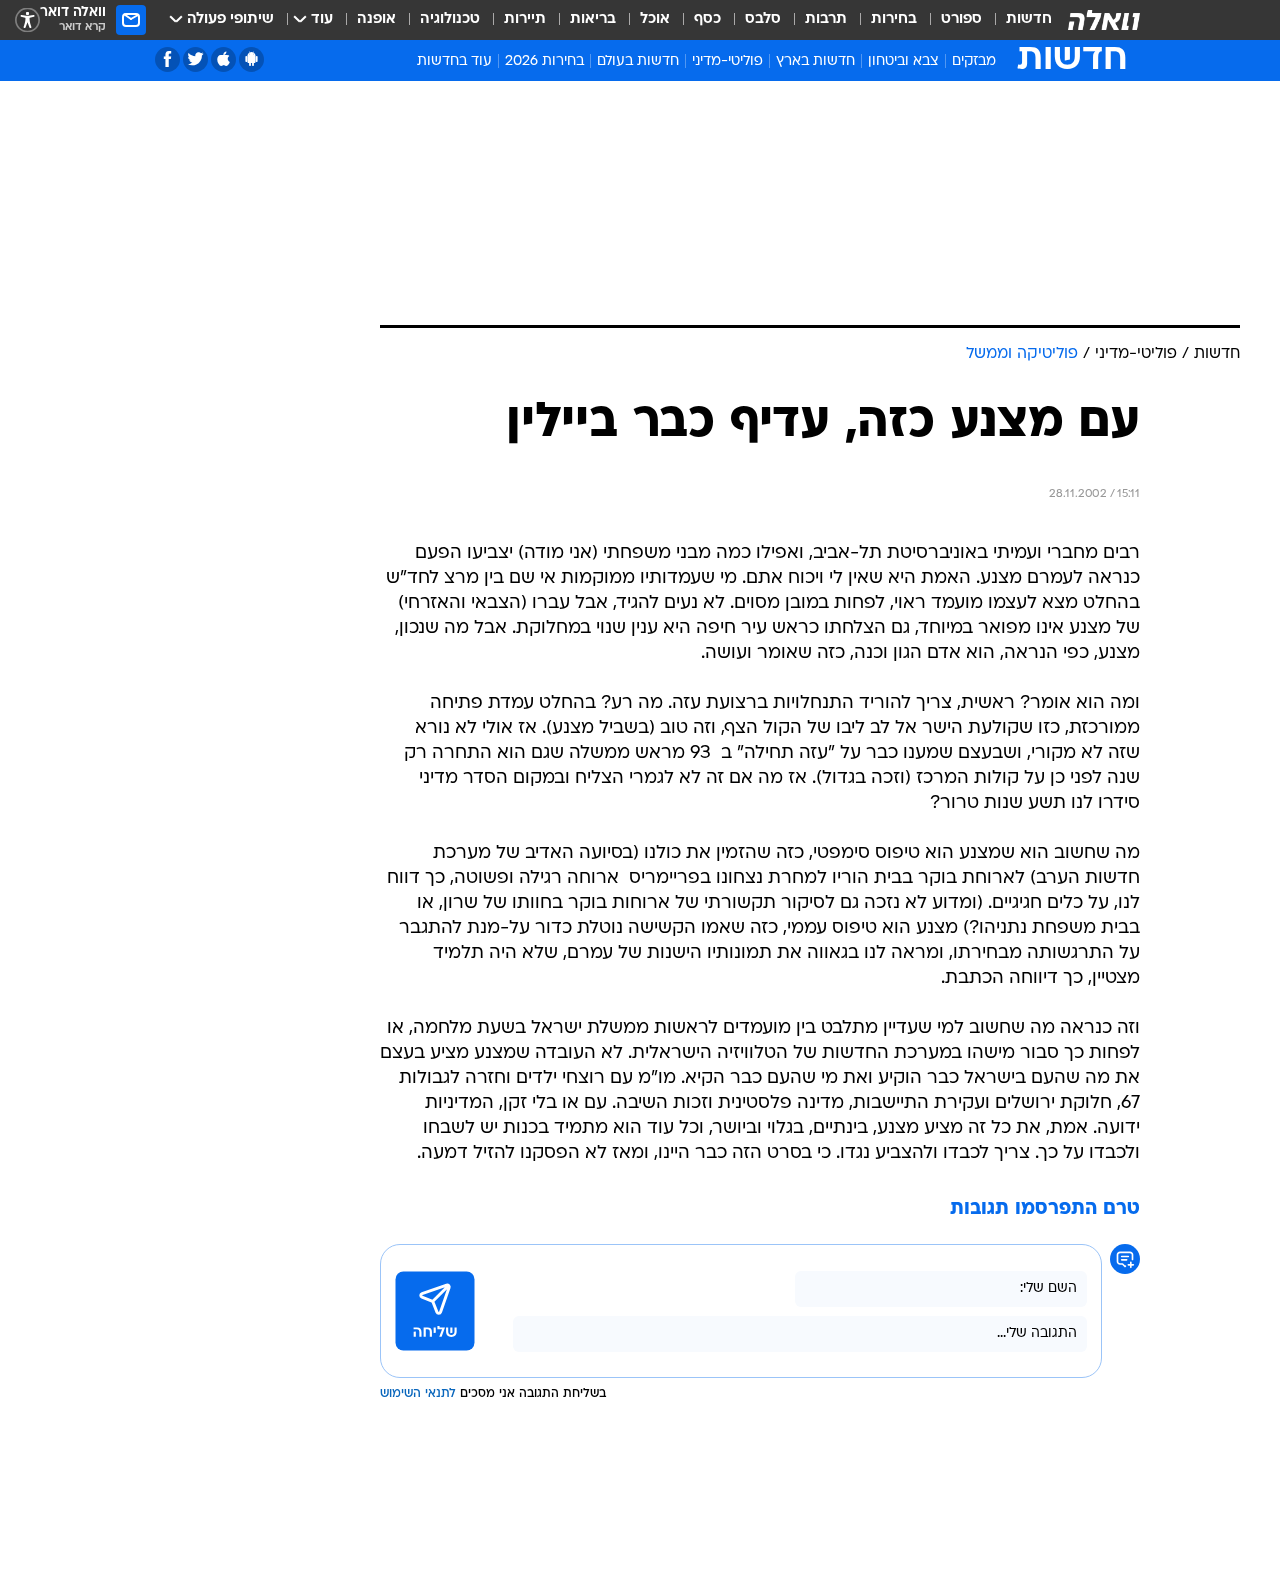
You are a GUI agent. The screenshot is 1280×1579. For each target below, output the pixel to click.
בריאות (593, 19)
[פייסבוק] (167, 59)
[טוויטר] (195, 59)
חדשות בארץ (815, 61)
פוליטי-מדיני (727, 61)
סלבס (763, 19)
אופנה (376, 19)
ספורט (961, 19)
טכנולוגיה (450, 19)
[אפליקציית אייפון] (223, 59)
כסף (707, 19)
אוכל (655, 19)
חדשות (1029, 19)
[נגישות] (27, 20)
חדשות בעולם (638, 61)
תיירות (525, 19)
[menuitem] (1017, 20)
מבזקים (974, 61)
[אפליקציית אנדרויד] (251, 59)
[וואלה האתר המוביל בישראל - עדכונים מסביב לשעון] (1104, 20)
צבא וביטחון (903, 61)
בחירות (894, 19)
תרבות (826, 19)
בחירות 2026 (544, 61)
